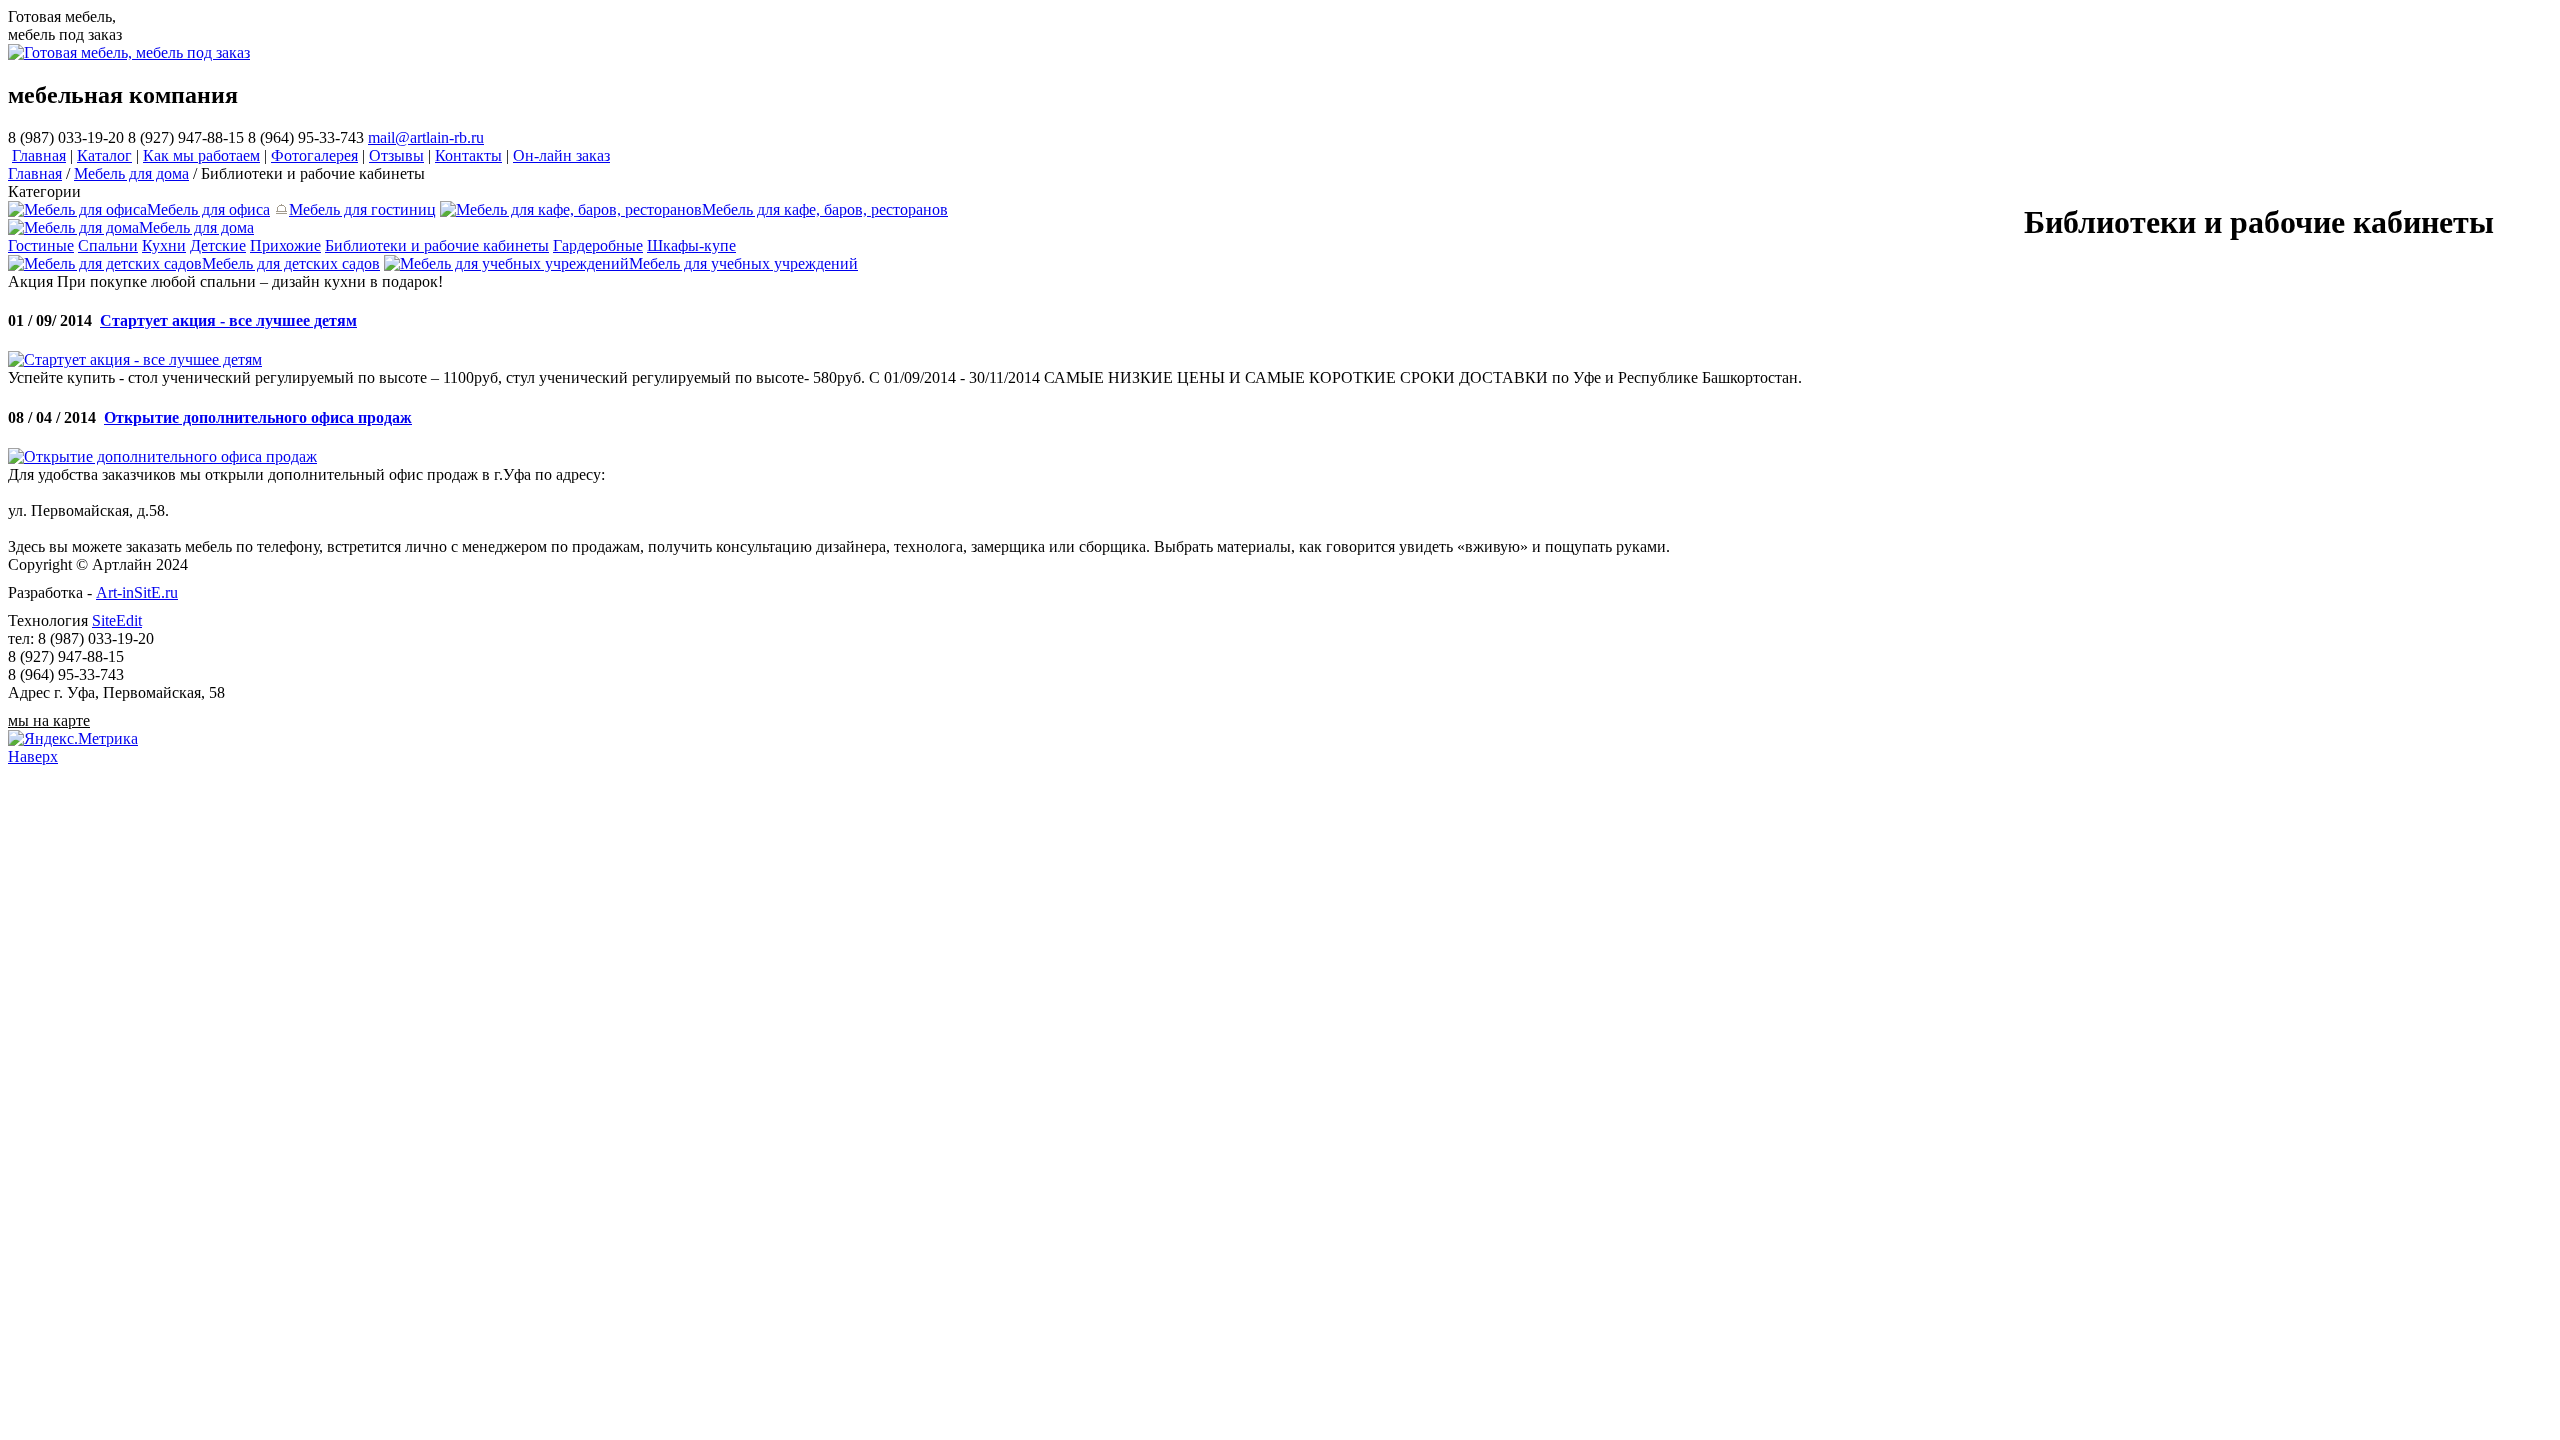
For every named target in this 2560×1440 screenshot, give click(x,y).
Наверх (33, 756)
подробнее (483, 281)
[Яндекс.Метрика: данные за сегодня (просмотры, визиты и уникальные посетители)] (73, 739)
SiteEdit (117, 620)
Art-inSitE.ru (137, 592)
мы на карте (49, 720)
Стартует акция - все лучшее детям (228, 320)
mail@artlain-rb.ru (426, 137)
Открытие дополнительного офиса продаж (258, 417)
